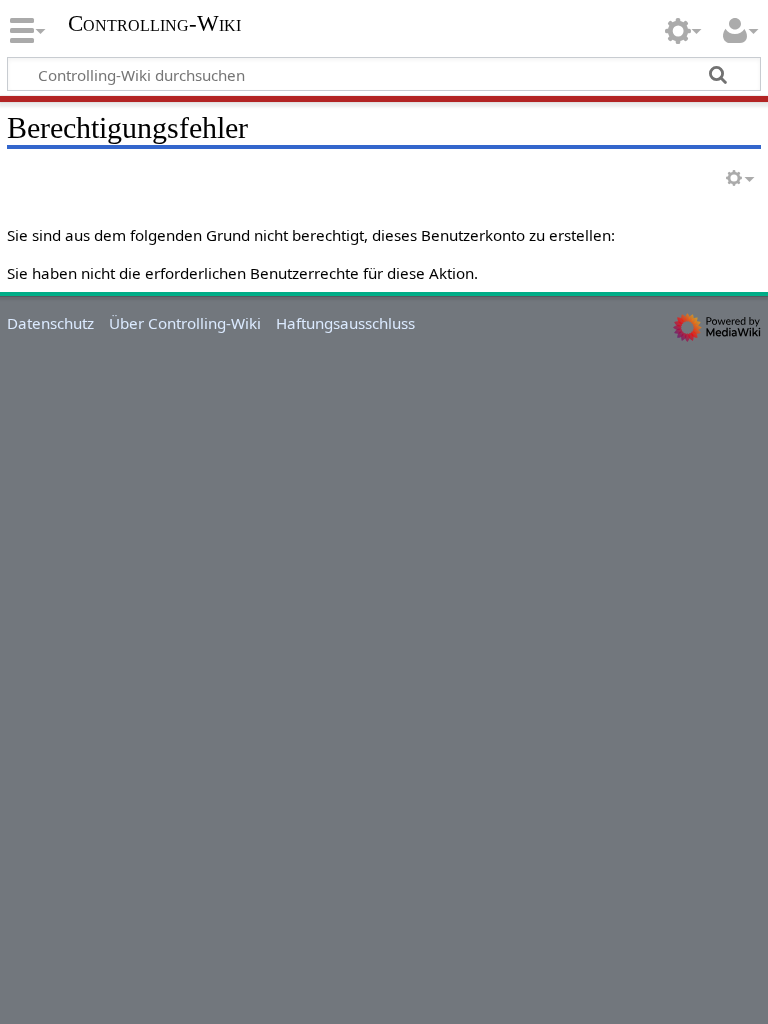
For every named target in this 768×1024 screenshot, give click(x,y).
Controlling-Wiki (154, 24)
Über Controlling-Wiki (185, 323)
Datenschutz (50, 323)
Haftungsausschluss (345, 323)
